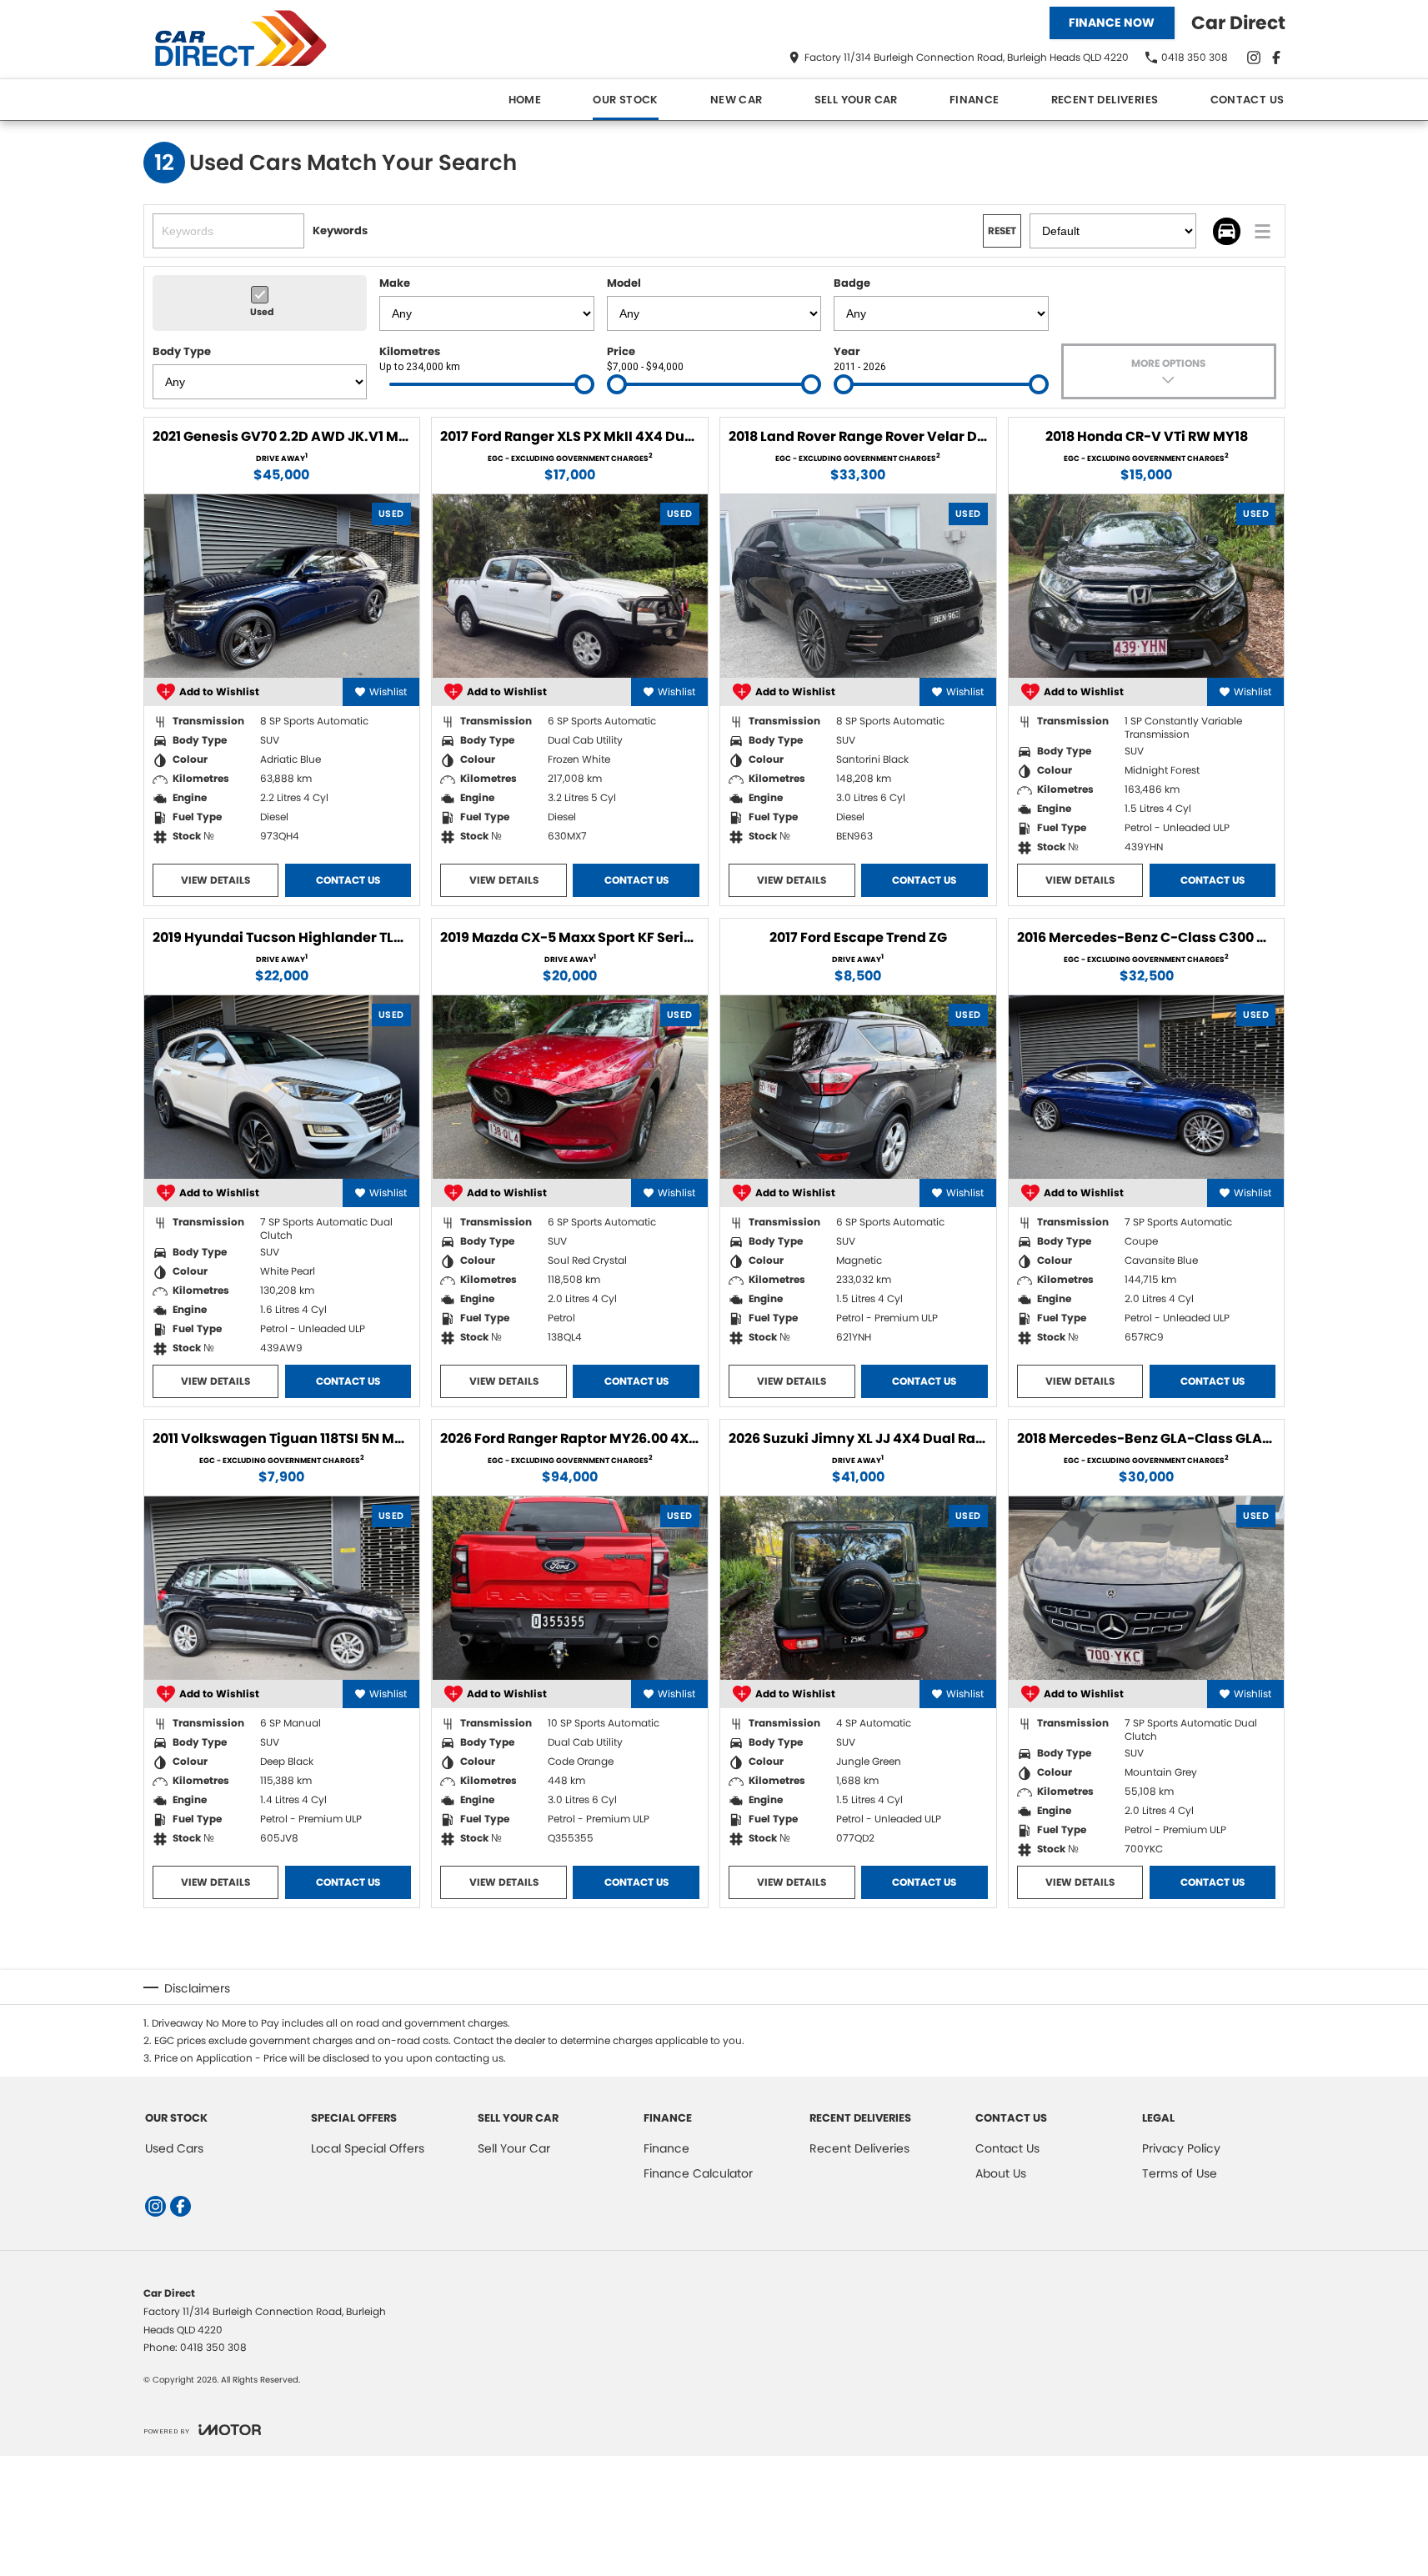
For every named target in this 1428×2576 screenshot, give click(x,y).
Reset (1002, 231)
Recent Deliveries (1105, 100)
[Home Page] (248, 40)
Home (525, 100)
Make (395, 283)
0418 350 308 (213, 2347)
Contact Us (1248, 100)
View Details (215, 880)
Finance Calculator (698, 2173)
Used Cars (174, 2148)
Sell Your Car (856, 100)
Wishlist (388, 692)
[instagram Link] (1254, 58)
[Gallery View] (1227, 231)
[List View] (1263, 231)
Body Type (182, 351)
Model (624, 283)
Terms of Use (1180, 2173)
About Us (1001, 2173)
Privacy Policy (1181, 2148)
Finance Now (1112, 23)
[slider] (584, 384)
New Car (737, 100)
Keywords (340, 231)
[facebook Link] (1276, 58)
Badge (852, 283)
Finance (975, 100)
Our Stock (626, 100)
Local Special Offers (368, 2148)
